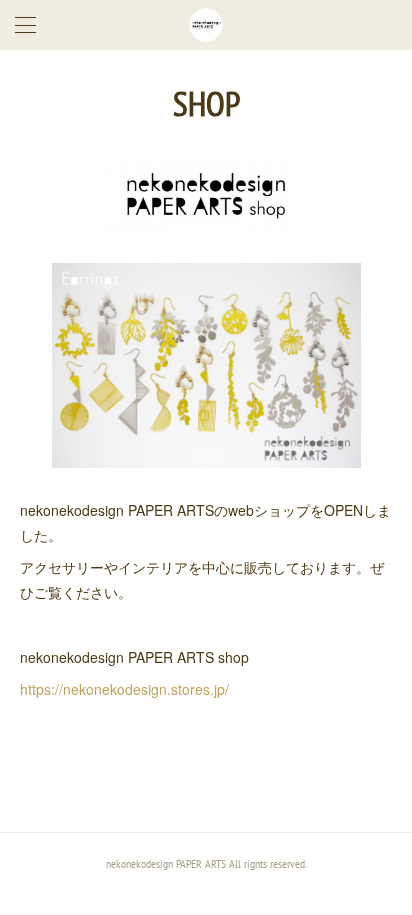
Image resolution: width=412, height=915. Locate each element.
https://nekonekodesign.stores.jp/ (124, 689)
